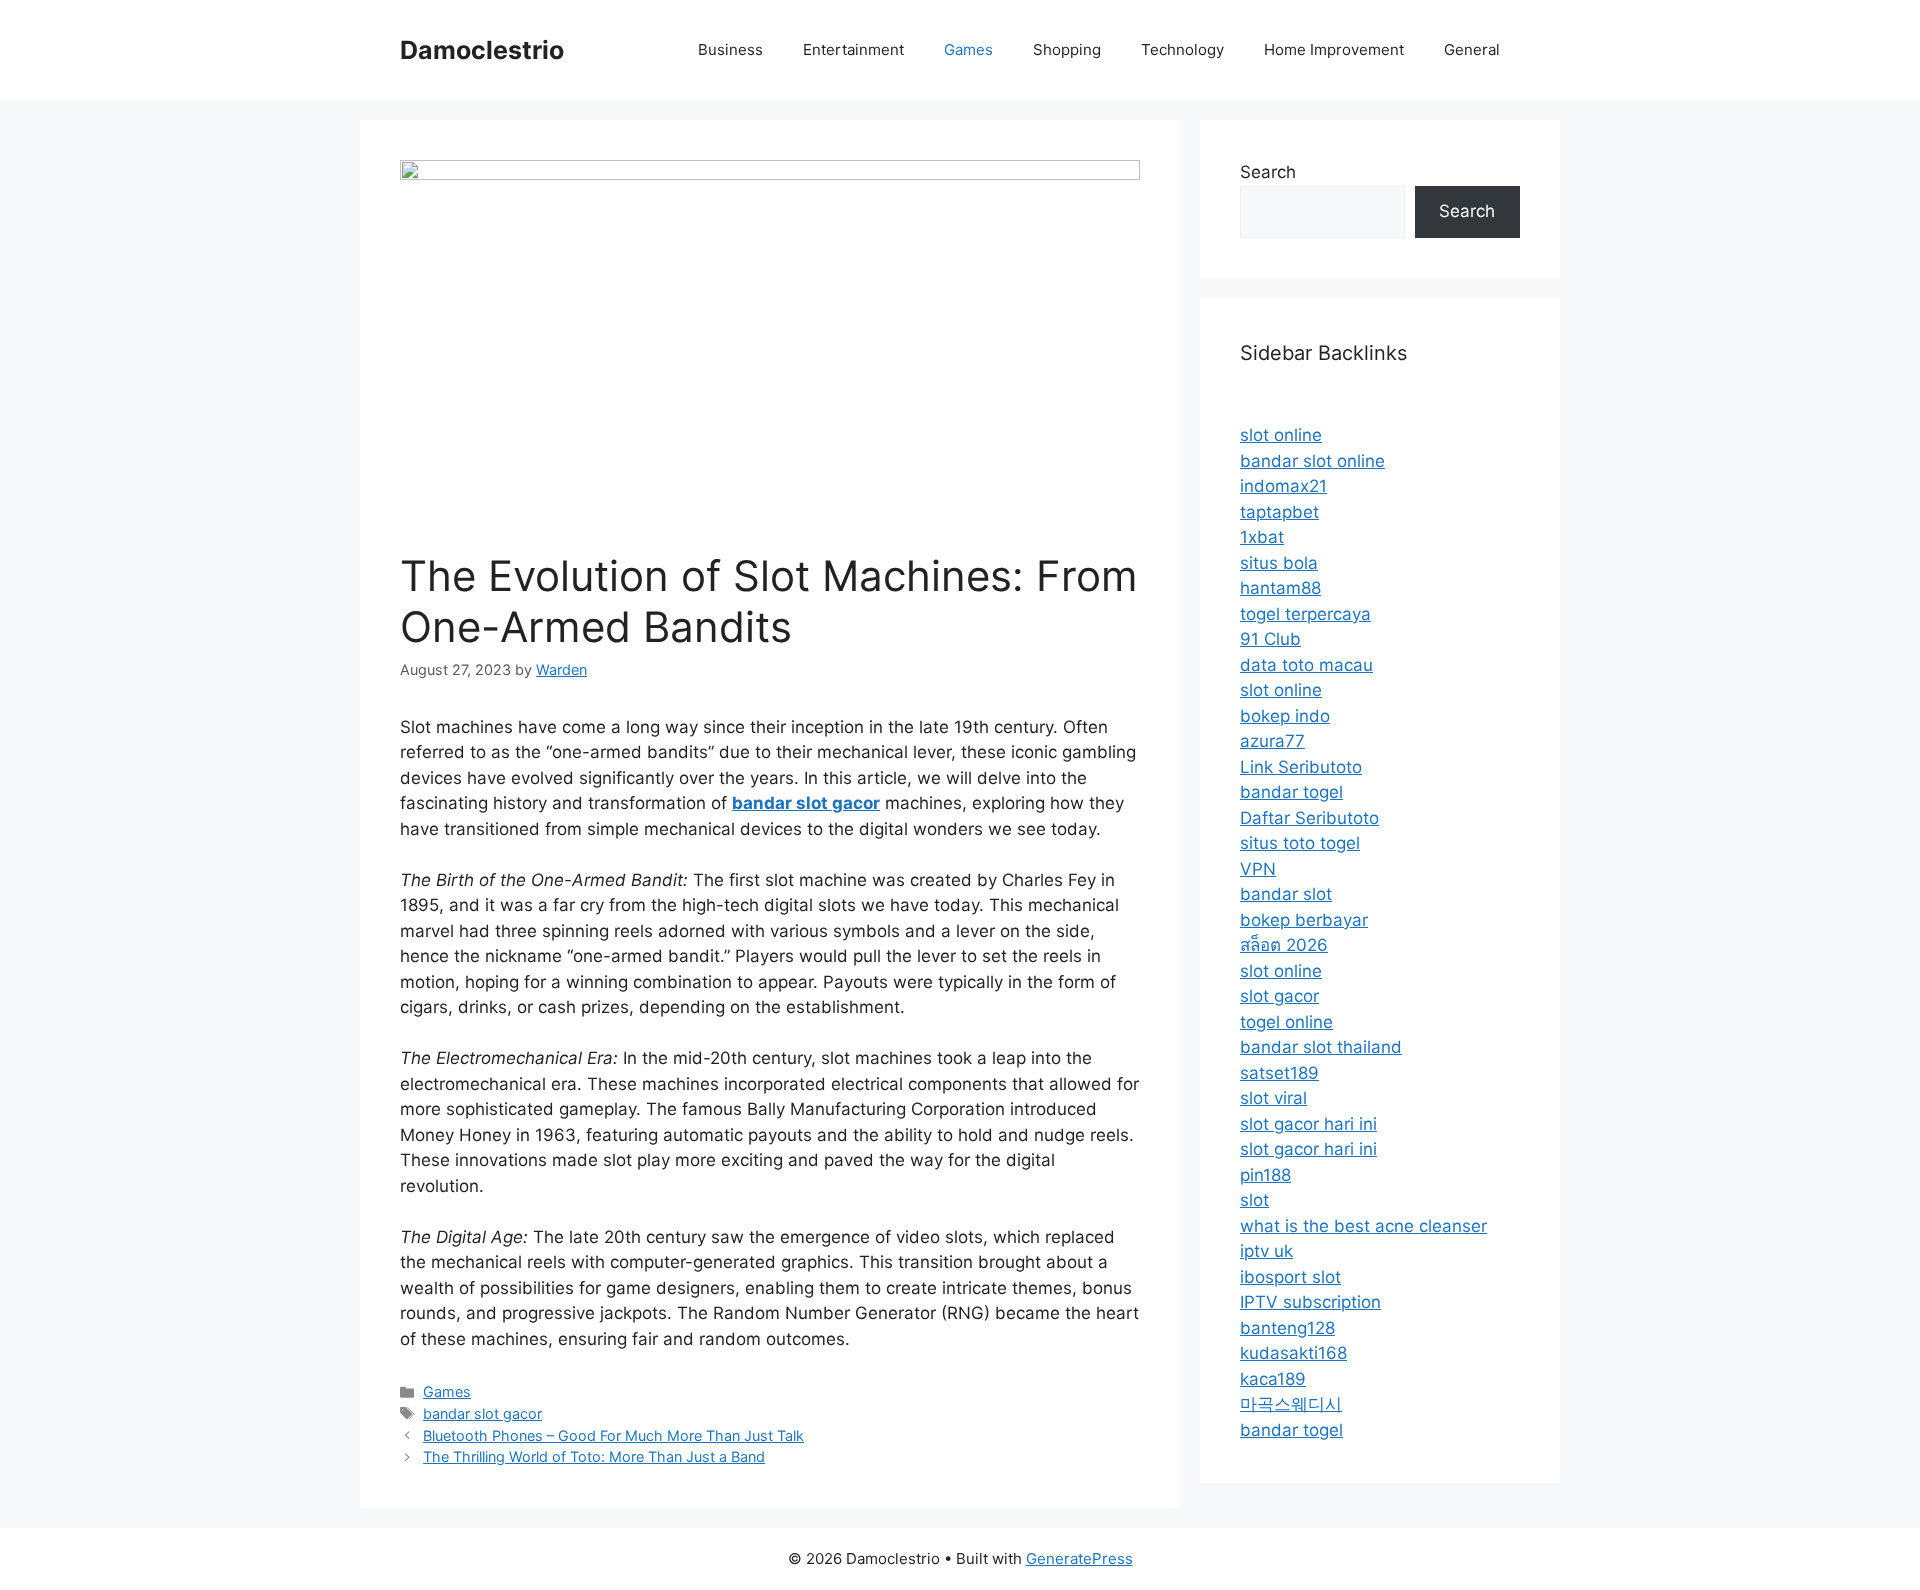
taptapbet (1279, 512)
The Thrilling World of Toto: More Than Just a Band (594, 1456)
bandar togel (1291, 792)
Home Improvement (1334, 49)
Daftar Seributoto (1309, 818)
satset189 (1279, 1073)
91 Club (1270, 639)
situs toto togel (1300, 843)
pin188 (1265, 1175)
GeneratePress (1079, 1558)
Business (730, 49)
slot (1254, 1200)
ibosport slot (1290, 1277)
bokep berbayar (1304, 920)
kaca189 (1273, 1379)
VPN (1258, 869)
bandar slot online (1312, 461)
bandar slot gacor (482, 1413)
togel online (1286, 1022)
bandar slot (1286, 894)
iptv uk (1266, 1251)
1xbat (1262, 537)
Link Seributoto (1301, 767)
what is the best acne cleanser (1363, 1226)
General (1472, 49)
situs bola (1279, 563)
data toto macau (1306, 665)
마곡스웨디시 (1291, 1404)
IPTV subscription (1310, 1302)
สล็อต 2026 (1284, 945)
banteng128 (1287, 1328)
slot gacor (1279, 996)
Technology (1182, 49)
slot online (1281, 435)
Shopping (1067, 49)
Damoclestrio (482, 50)
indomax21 (1283, 486)
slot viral (1273, 1098)
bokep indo (1285, 716)
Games (968, 49)
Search (1268, 172)
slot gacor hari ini (1308, 1124)
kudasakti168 (1293, 1353)
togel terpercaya (1305, 614)
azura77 (1272, 741)
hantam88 (1280, 588)
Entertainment (853, 49)
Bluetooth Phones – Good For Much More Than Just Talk (613, 1435)
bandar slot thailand (1321, 1047)
